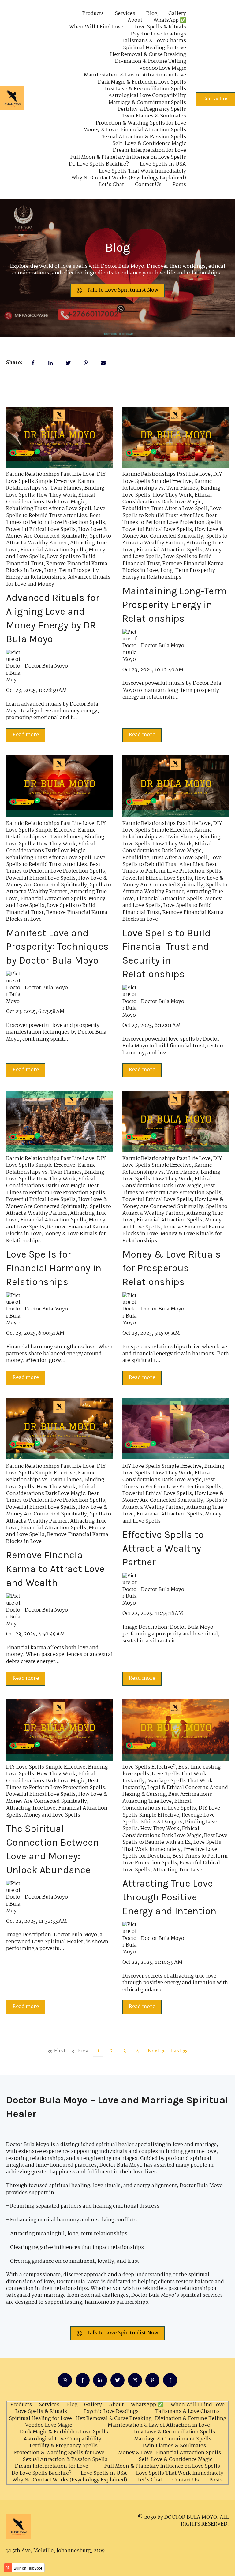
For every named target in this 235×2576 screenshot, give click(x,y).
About (135, 21)
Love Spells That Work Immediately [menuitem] (180, 2473)
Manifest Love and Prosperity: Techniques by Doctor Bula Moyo (57, 947)
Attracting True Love (31, 1808)
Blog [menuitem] (72, 2405)
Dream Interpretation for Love (149, 151)
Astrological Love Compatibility (147, 96)
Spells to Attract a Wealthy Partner (59, 540)
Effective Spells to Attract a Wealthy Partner (163, 1548)
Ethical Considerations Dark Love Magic (51, 499)
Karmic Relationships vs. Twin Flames (51, 485)
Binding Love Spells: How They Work (55, 492)
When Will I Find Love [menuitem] (198, 2405)
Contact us (215, 99)
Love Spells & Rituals (160, 27)
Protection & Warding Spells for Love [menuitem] (59, 2453)
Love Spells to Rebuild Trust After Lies (56, 512)
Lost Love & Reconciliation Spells (145, 89)
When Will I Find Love (96, 27)
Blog (152, 14)
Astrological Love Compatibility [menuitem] (62, 2439)
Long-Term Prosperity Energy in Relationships (52, 574)
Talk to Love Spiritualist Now (123, 290)
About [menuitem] (116, 2405)
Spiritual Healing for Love (155, 48)
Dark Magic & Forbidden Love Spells (142, 82)
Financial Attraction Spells (53, 550)
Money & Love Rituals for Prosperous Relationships (172, 1268)
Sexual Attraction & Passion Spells (144, 137)
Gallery (177, 14)
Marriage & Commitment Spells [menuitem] (173, 2439)
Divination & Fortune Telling (151, 62)
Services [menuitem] (49, 2405)
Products (93, 14)
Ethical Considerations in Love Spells (159, 1805)
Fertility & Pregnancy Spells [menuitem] (63, 2446)
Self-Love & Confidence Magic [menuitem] (175, 2460)
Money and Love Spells (52, 1815)
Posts (179, 185)
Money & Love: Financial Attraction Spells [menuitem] (170, 2453)
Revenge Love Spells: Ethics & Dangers (169, 1819)
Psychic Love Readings (159, 34)
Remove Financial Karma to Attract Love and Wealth (55, 1569)
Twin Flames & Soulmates (154, 116)
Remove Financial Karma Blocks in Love (57, 916)
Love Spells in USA (163, 164)
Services (125, 14)
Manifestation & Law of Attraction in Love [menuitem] (159, 2425)
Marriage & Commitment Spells (147, 103)
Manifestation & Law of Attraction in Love (135, 75)
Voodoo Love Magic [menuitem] (48, 2425)
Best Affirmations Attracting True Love (167, 1798)
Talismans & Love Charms (154, 41)
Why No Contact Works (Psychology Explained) (129, 178)
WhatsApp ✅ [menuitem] (147, 2405)
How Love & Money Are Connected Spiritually (57, 533)
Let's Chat (112, 185)
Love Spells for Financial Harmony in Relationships (54, 1268)
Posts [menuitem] (216, 2480)
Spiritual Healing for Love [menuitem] (40, 2419)
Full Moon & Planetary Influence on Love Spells (128, 158)
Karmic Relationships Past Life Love (50, 474)
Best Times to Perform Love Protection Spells (56, 519)
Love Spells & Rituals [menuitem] (41, 2412)
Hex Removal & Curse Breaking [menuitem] (114, 2419)
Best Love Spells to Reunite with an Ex (175, 1839)
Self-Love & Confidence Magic (149, 144)
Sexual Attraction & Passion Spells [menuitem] (65, 2460)
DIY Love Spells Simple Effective (56, 478)
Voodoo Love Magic (163, 69)
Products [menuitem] (21, 2405)
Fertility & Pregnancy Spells (152, 110)
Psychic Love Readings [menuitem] (111, 2412)
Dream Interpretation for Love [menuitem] (52, 2466)
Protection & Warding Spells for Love (141, 123)
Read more (26, 735)
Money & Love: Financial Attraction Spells (135, 130)
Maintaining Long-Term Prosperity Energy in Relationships (175, 605)
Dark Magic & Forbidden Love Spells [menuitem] (64, 2432)
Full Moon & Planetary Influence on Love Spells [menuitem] (162, 2466)
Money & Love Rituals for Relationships (56, 1237)
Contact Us (148, 185)
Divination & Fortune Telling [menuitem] (191, 2419)
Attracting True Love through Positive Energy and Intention (169, 1897)
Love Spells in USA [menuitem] (104, 2473)
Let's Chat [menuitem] (150, 2480)
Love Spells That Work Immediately (142, 171)
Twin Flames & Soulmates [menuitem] (174, 2446)
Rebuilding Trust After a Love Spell (49, 509)
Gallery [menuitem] (93, 2405)
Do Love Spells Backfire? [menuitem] (42, 2473)
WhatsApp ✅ (170, 21)
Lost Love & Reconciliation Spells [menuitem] (174, 2432)
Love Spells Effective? (149, 1767)
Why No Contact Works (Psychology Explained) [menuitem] (70, 2480)
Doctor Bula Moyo (46, 666)
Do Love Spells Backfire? (99, 164)
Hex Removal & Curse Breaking (148, 55)
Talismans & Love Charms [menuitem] (187, 2412)
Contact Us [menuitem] (186, 2480)
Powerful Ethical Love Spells (41, 529)
